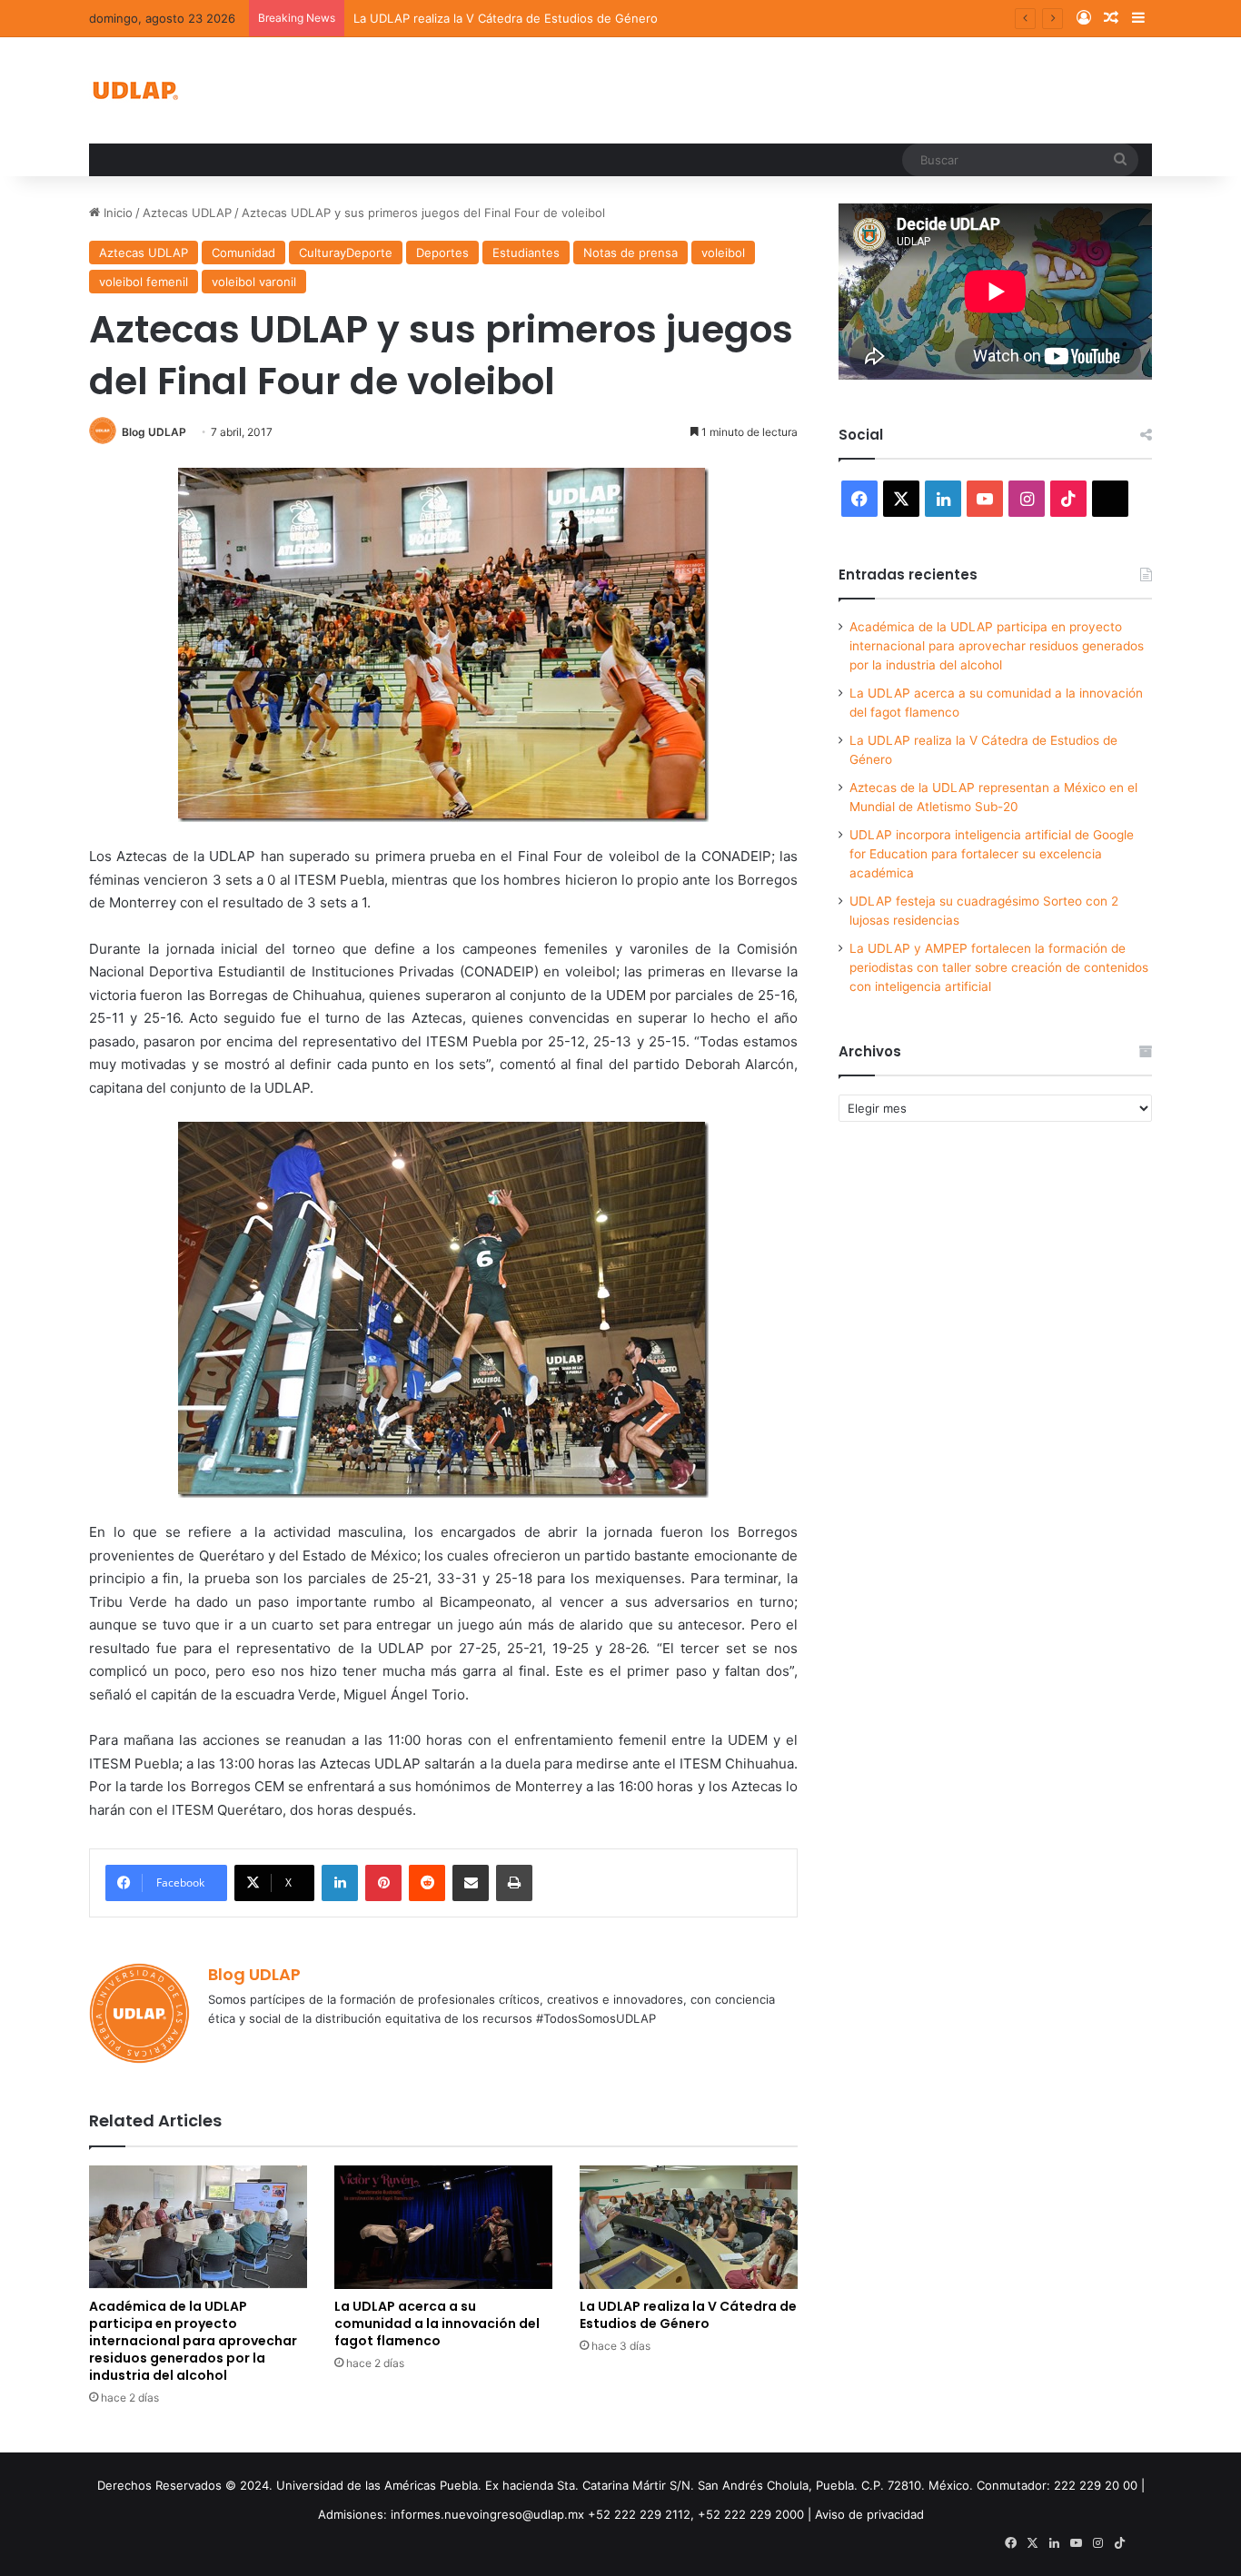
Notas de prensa (630, 253)
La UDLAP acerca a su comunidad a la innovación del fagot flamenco (437, 2323)
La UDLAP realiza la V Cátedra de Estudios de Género (506, 18)
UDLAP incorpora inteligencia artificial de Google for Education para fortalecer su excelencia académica (992, 854)
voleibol (723, 253)
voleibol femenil (144, 282)
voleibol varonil (254, 282)
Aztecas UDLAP (187, 213)
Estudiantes (526, 253)
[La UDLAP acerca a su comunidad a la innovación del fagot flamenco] (443, 2227)
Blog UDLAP (154, 432)
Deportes (442, 253)
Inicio (116, 213)
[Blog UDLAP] (134, 90)
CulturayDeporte (346, 253)
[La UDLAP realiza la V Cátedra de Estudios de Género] (689, 2227)
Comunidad (243, 253)
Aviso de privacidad (869, 2514)
